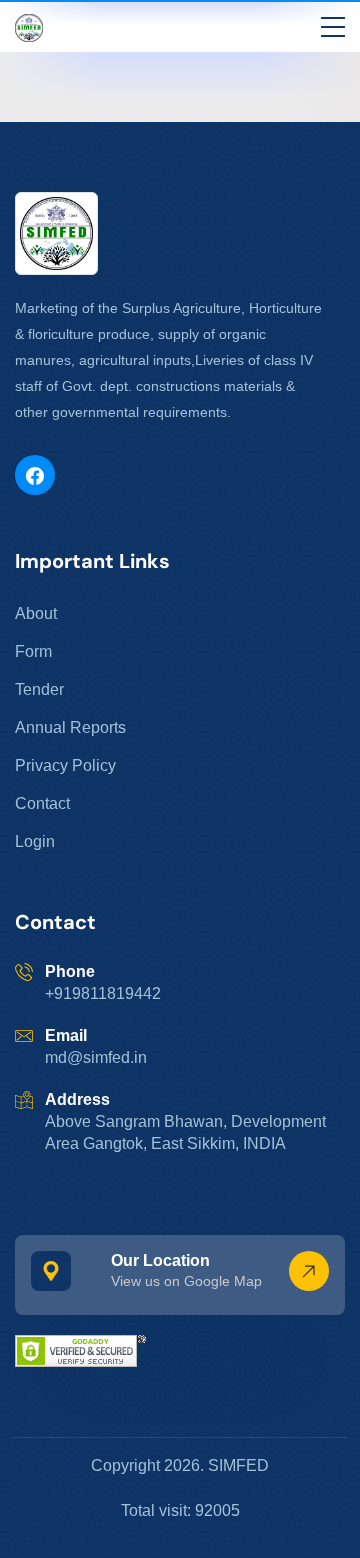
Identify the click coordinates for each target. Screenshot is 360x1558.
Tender (39, 689)
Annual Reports (70, 727)
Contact (42, 803)
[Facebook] (35, 475)
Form (33, 651)
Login (35, 841)
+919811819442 (103, 993)
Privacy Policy (65, 765)
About (36, 613)
